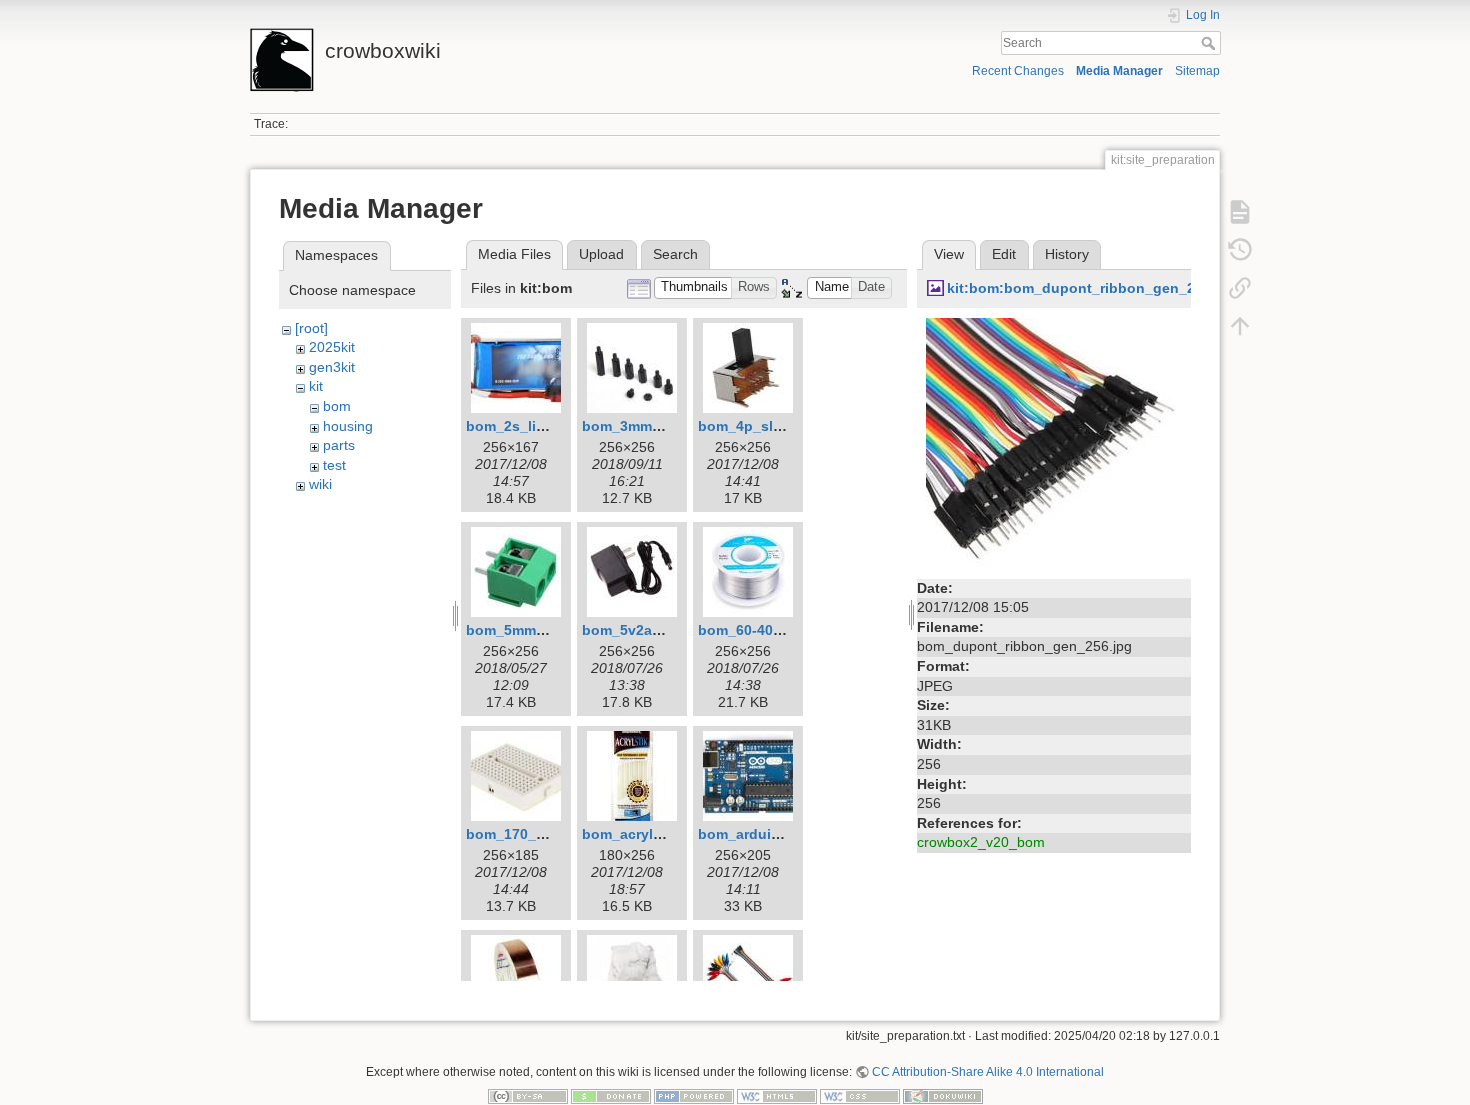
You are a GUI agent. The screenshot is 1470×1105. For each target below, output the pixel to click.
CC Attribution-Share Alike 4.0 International (988, 1072)
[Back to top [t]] (1240, 326)
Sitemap (1197, 71)
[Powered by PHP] (694, 1096)
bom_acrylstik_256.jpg (659, 834)
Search (1210, 43)
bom (337, 406)
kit (316, 386)
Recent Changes (1018, 71)
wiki (320, 484)
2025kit (332, 347)
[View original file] (1054, 444)
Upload (601, 254)
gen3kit (332, 367)
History (1067, 254)
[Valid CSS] (860, 1096)
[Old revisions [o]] (1240, 250)
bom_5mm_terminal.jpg (545, 630)
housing (348, 426)
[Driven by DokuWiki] (943, 1096)
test (334, 465)
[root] (311, 328)
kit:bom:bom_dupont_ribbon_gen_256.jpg (1092, 288)
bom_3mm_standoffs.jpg (667, 426)
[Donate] (611, 1096)
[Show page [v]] (1240, 212)
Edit (1004, 254)
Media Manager (1119, 71)
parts (339, 445)
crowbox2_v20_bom (981, 842)
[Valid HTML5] (777, 1096)
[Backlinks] (1240, 288)
